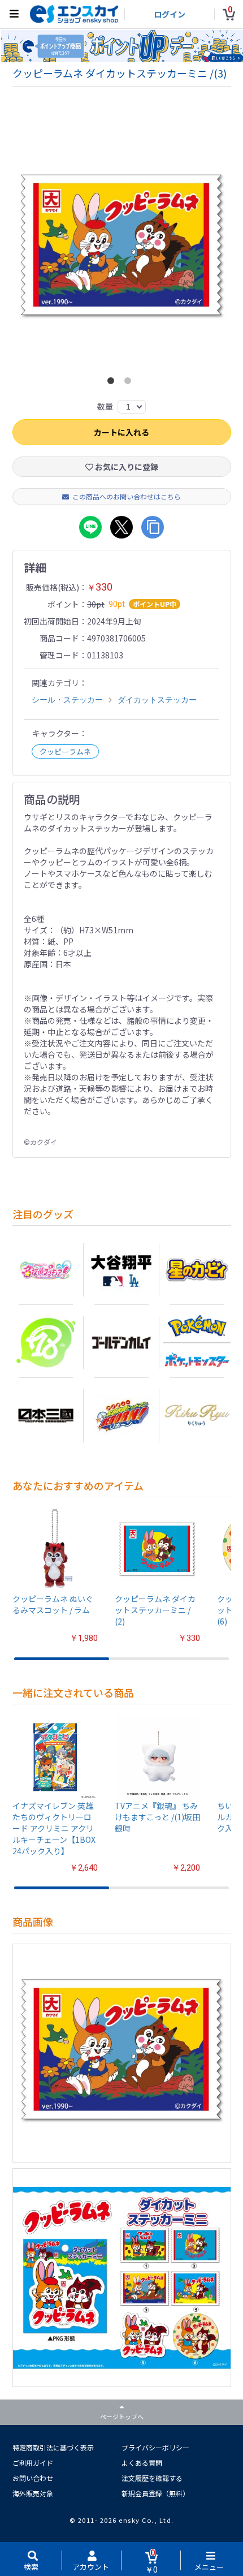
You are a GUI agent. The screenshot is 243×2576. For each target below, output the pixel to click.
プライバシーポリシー (155, 2447)
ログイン (170, 14)
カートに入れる (121, 432)
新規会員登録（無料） (155, 2493)
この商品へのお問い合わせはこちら (127, 496)
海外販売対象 (33, 2493)
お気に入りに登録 (126, 467)
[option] (122, 248)
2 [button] (130, 383)
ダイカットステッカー (157, 700)
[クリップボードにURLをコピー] (153, 527)
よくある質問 (142, 2463)
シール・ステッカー (67, 700)
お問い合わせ (33, 2478)
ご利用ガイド (33, 2463)
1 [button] (113, 383)
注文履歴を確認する (152, 2478)
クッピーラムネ (65, 751)
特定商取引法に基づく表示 (53, 2447)
